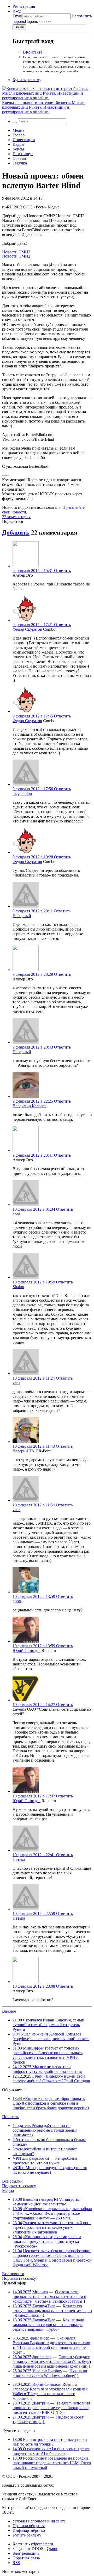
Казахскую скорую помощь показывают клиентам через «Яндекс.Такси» (52, 2311)
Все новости (13, 2274)
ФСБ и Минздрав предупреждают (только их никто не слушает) (50, 2170)
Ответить (62, 571)
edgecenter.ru (42, 2544)
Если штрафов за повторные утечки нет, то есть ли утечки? (50, 2442)
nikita (17, 1601)
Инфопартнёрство (29, 2530)
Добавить (16, 532)
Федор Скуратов (27, 629)
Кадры (18, 144)
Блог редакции (26, 2553)
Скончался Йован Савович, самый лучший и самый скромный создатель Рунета (48, 2025)
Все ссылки (12, 2181)
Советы (19, 158)
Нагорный (22, 916)
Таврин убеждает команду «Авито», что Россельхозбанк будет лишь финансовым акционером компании (52, 2361)
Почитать (11, 2117)
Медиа (18, 130)
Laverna (19, 1709)
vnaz (16, 1383)
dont (16, 1214)
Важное (9, 2011)
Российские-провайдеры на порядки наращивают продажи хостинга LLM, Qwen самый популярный (52, 2463)
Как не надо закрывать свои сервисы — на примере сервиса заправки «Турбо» (48, 2325)
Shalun (18, 1287)
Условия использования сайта (39, 2521)
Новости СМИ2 (16, 252)
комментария (16, 517)
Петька (19, 1859)
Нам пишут (23, 154)
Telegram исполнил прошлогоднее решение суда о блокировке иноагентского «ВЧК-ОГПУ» (51, 2408)
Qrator (52, 2549)
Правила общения (29, 2526)
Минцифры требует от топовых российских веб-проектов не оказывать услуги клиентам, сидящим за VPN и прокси (48, 2055)
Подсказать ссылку (19, 2186)
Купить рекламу (27, 80)
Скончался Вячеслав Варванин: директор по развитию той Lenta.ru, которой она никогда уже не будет (51, 2345)
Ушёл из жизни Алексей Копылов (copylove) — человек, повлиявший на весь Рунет (51, 2039)
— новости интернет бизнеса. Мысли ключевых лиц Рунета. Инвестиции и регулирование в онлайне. (43, 107)
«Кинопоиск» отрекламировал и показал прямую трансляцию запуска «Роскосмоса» (47, 2241)
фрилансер (40, 2338)
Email (17, 16)
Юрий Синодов (27, 1651)
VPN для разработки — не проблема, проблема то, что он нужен (46, 2161)
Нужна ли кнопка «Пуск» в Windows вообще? (50, 2373)
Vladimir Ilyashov (47, 2371)
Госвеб (19, 135)
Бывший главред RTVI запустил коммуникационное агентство (46, 2202)
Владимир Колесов (30, 1106)
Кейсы (18, 149)
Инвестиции (24, 140)
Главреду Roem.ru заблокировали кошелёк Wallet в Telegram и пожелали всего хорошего (50, 2394)
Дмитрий (41, 2403)
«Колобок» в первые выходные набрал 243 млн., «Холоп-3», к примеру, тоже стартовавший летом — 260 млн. (52, 2213)
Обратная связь (26, 2558)
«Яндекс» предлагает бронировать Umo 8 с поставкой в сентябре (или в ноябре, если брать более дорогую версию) (51, 2103)
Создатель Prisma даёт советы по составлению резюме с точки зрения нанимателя (45, 2130)
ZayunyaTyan (44, 2306)
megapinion (22, 793)
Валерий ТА (23, 1451)
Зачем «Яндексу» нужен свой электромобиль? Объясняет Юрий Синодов (51, 2078)
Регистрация (24, 6)
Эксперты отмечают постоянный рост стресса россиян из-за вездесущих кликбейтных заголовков (52, 2227)
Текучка (20, 163)
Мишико (40, 2292)
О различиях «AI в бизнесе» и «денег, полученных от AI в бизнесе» (51, 2451)
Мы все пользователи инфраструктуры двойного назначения (47, 2069)
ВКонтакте (33, 52)
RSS (16, 2563)
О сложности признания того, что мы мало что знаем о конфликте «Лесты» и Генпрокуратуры (49, 2297)
